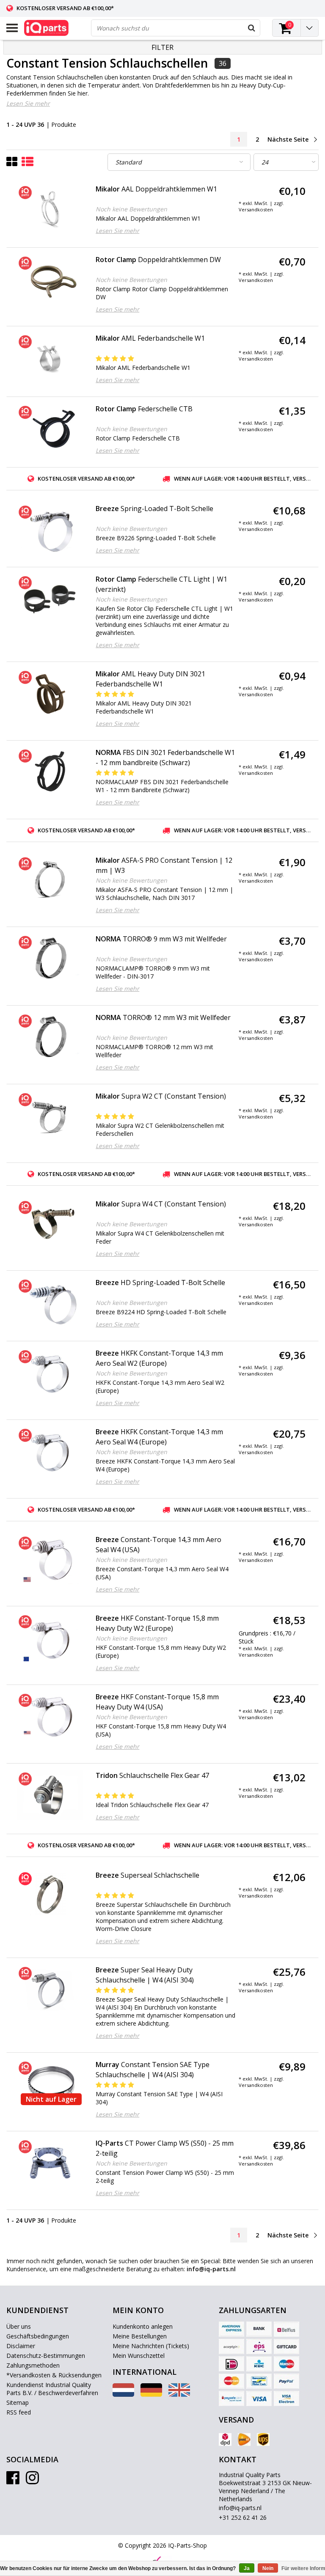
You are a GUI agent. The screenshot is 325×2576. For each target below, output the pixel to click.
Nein (268, 2568)
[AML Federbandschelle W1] (50, 358)
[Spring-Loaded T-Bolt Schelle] (50, 528)
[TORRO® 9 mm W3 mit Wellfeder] (50, 959)
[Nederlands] (123, 2394)
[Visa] (259, 2398)
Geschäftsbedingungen (38, 2336)
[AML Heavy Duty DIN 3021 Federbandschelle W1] (50, 694)
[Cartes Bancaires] (231, 2346)
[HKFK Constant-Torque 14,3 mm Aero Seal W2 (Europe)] (50, 1373)
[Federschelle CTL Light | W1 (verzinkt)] (50, 599)
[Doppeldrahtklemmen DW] (50, 279)
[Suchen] (251, 28)
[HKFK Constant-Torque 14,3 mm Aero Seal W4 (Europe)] (50, 1452)
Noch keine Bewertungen (131, 209)
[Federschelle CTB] (50, 429)
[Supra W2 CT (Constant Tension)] (50, 1116)
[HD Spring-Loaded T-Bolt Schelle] (50, 1302)
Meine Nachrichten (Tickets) (151, 2346)
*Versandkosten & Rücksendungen (54, 2375)
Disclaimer (21, 2346)
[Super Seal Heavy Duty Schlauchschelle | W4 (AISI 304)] (50, 1990)
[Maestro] (286, 2364)
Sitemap (18, 2402)
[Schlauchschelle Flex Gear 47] (50, 1795)
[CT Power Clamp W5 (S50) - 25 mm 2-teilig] (50, 2163)
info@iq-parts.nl (240, 2508)
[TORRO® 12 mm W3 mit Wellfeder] (50, 1037)
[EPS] (259, 2346)
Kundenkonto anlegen (143, 2326)
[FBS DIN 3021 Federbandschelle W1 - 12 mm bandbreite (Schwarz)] (50, 772)
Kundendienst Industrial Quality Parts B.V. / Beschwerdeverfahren (52, 2389)
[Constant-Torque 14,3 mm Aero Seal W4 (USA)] (50, 1559)
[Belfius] (286, 2329)
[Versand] (225, 2439)
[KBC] (259, 2364)
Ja (247, 2568)
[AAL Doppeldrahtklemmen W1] (50, 209)
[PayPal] (286, 2381)
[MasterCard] (231, 2381)
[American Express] (231, 2329)
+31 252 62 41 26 (243, 2517)
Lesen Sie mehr (28, 103)
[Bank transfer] (259, 2329)
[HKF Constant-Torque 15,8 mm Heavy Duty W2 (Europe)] (50, 1638)
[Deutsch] (151, 2394)
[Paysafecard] (231, 2398)
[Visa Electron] (286, 2398)
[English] (179, 2394)
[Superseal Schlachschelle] (50, 1895)
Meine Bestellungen (140, 2336)
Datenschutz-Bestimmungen (46, 2356)
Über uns (19, 2326)
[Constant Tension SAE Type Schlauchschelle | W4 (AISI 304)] (50, 2084)
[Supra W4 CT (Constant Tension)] (50, 1224)
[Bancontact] (259, 2381)
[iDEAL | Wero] (231, 2364)
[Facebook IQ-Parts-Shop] (13, 2481)
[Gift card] (286, 2346)
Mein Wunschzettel (139, 2356)
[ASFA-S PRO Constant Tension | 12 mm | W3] (50, 880)
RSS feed (19, 2412)
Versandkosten (256, 209)
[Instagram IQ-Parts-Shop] (32, 2481)
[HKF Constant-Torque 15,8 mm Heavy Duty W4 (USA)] (50, 1717)
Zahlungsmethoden (33, 2365)
